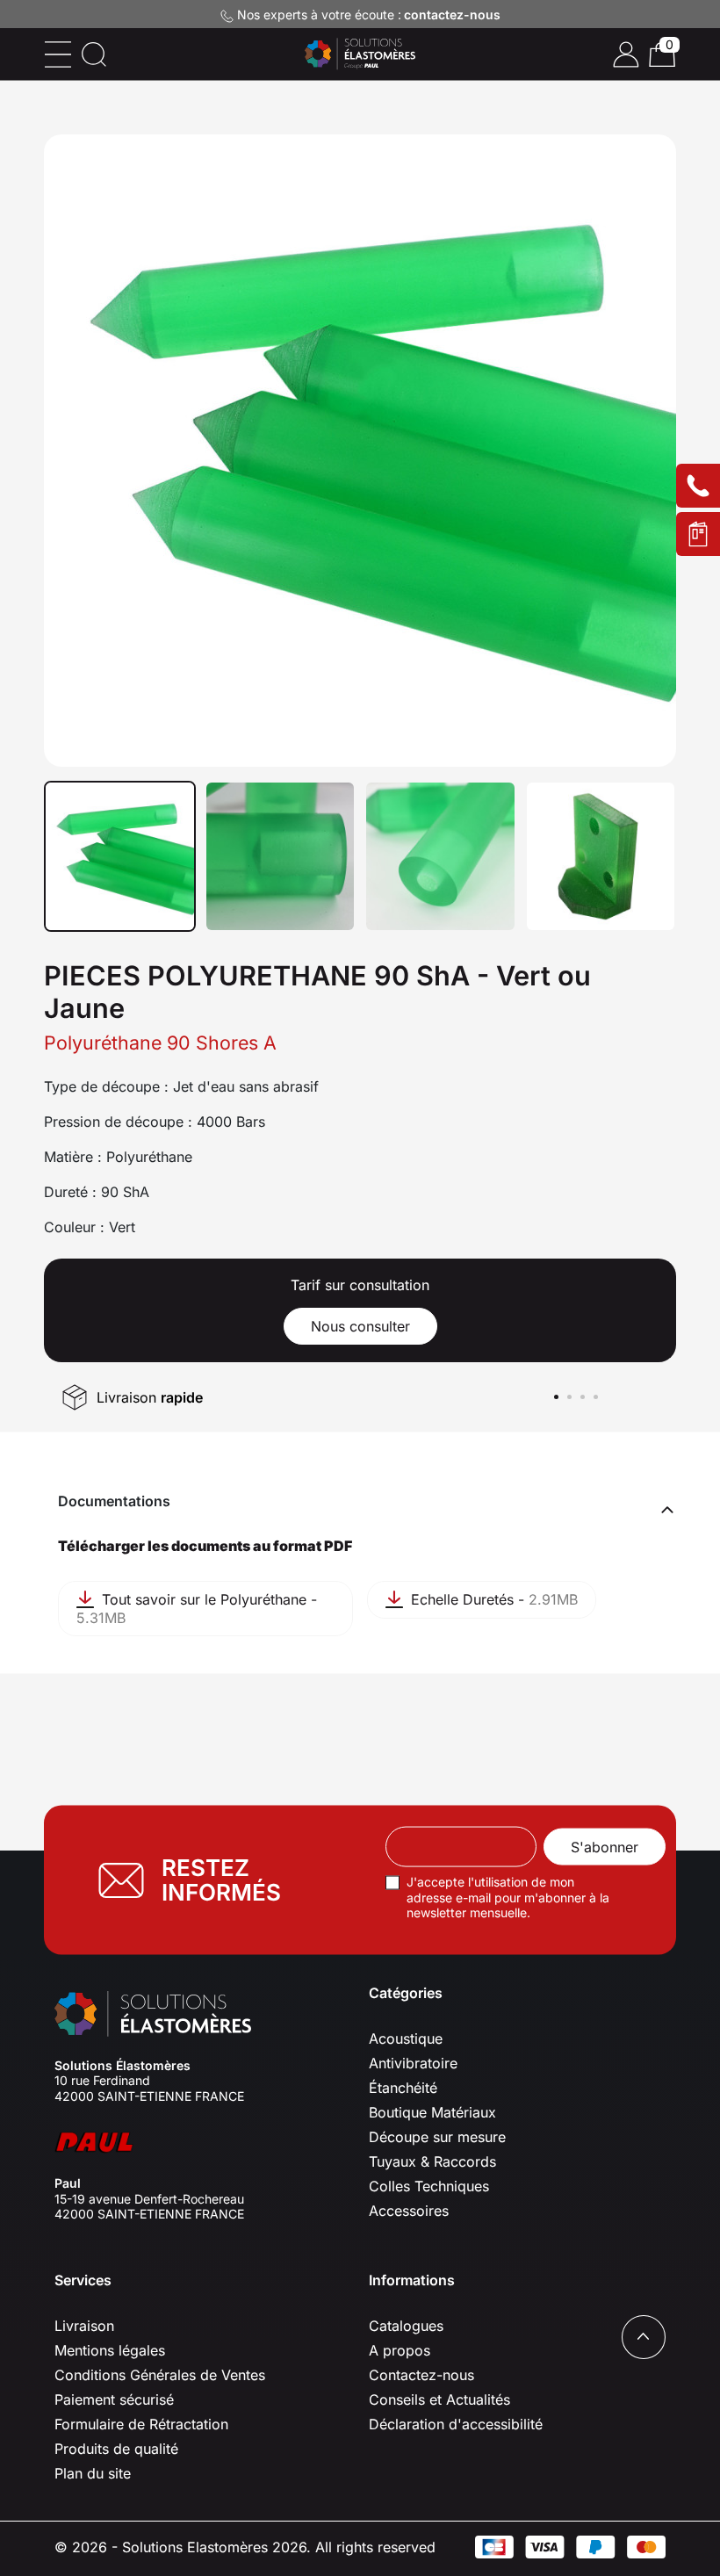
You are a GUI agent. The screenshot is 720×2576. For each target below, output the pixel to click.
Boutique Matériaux (432, 2112)
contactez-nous (452, 14)
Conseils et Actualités (439, 2399)
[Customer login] (626, 54)
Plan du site (93, 2473)
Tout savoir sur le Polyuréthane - (197, 1609)
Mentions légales (110, 2350)
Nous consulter (360, 1326)
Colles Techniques (429, 2186)
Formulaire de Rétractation (141, 2424)
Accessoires (409, 2211)
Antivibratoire (413, 2063)
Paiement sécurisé (114, 2399)
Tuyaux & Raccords (432, 2161)
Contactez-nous (421, 2375)
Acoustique (406, 2038)
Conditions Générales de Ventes (160, 2375)
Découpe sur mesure (437, 2137)
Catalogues (406, 2326)
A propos (400, 2350)
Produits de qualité (116, 2449)
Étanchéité (403, 2088)
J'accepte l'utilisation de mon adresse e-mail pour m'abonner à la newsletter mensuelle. (508, 1897)
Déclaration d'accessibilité (456, 2424)
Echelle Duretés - (492, 1599)
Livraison (84, 2326)
